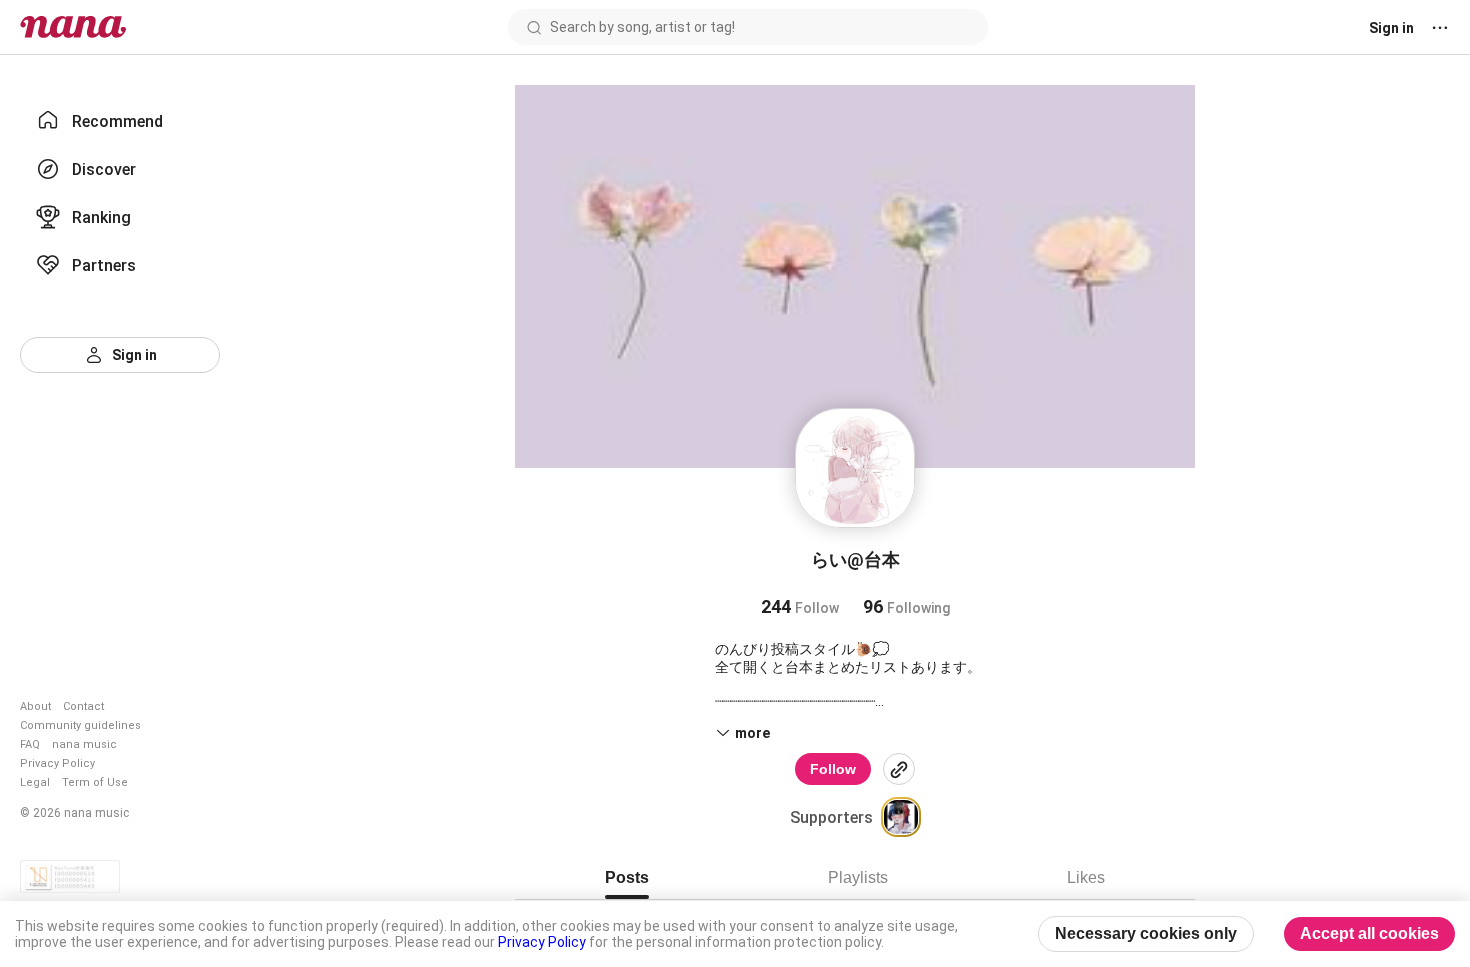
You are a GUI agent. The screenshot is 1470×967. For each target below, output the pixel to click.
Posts (627, 877)
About (35, 706)
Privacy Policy (57, 763)
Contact (83, 706)
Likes (1086, 877)
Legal (35, 782)
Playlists (858, 877)
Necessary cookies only (1146, 933)
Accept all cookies (1369, 933)
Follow (833, 769)
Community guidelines (80, 725)
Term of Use (95, 782)
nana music (84, 744)
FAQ (30, 744)
